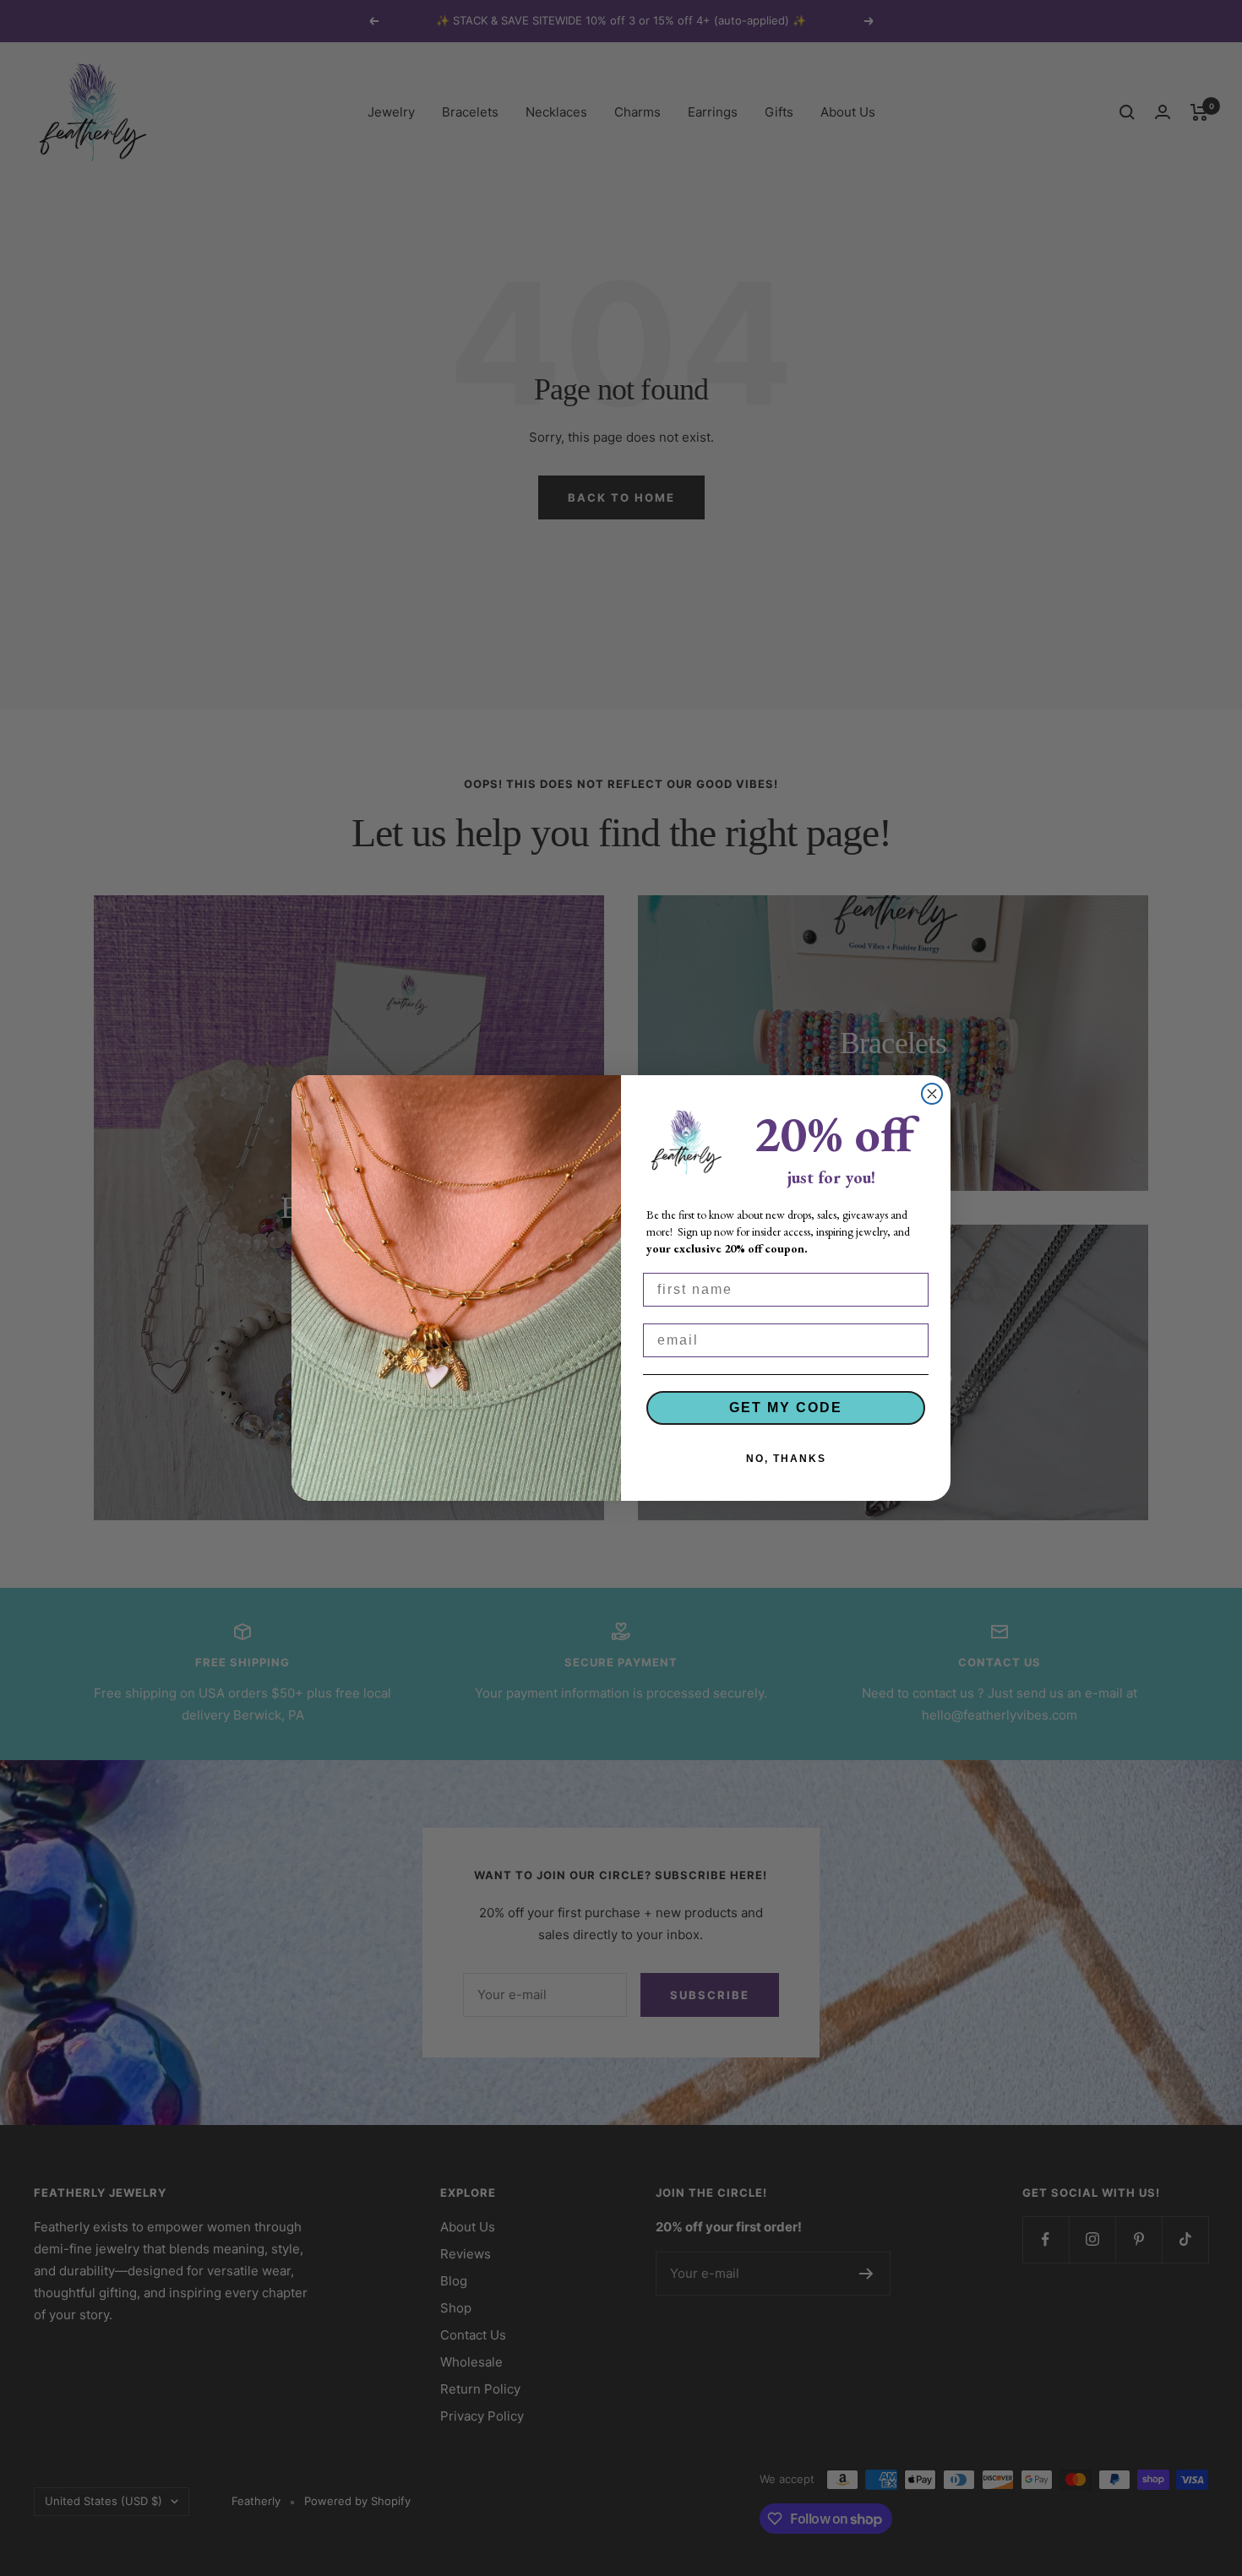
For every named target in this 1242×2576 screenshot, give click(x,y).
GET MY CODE (786, 1408)
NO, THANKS (786, 1459)
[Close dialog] (932, 1094)
